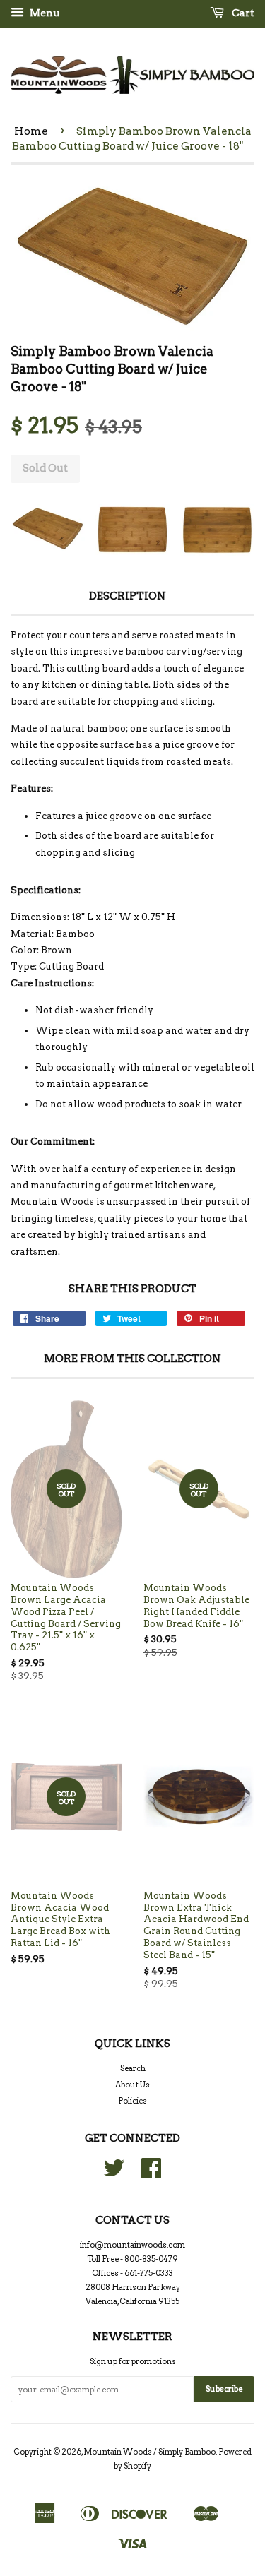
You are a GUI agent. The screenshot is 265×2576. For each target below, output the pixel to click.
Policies (132, 2101)
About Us (132, 2085)
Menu (43, 13)
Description (128, 596)
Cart (242, 13)
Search (133, 2068)
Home (31, 131)
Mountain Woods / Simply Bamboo (149, 2452)
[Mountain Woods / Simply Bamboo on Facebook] (151, 2173)
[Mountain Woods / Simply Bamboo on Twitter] (114, 2173)
